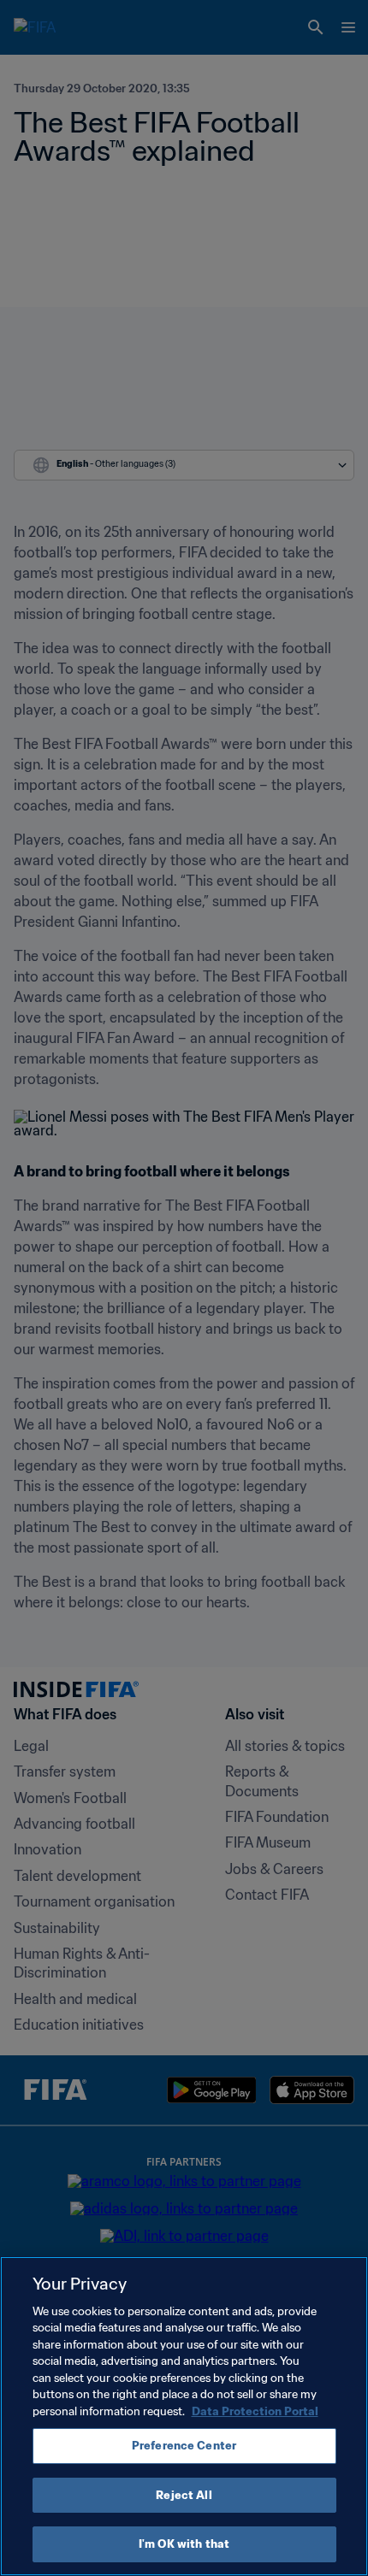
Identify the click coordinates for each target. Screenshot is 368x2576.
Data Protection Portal (255, 2411)
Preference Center (184, 2446)
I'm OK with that (184, 2544)
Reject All (184, 2495)
